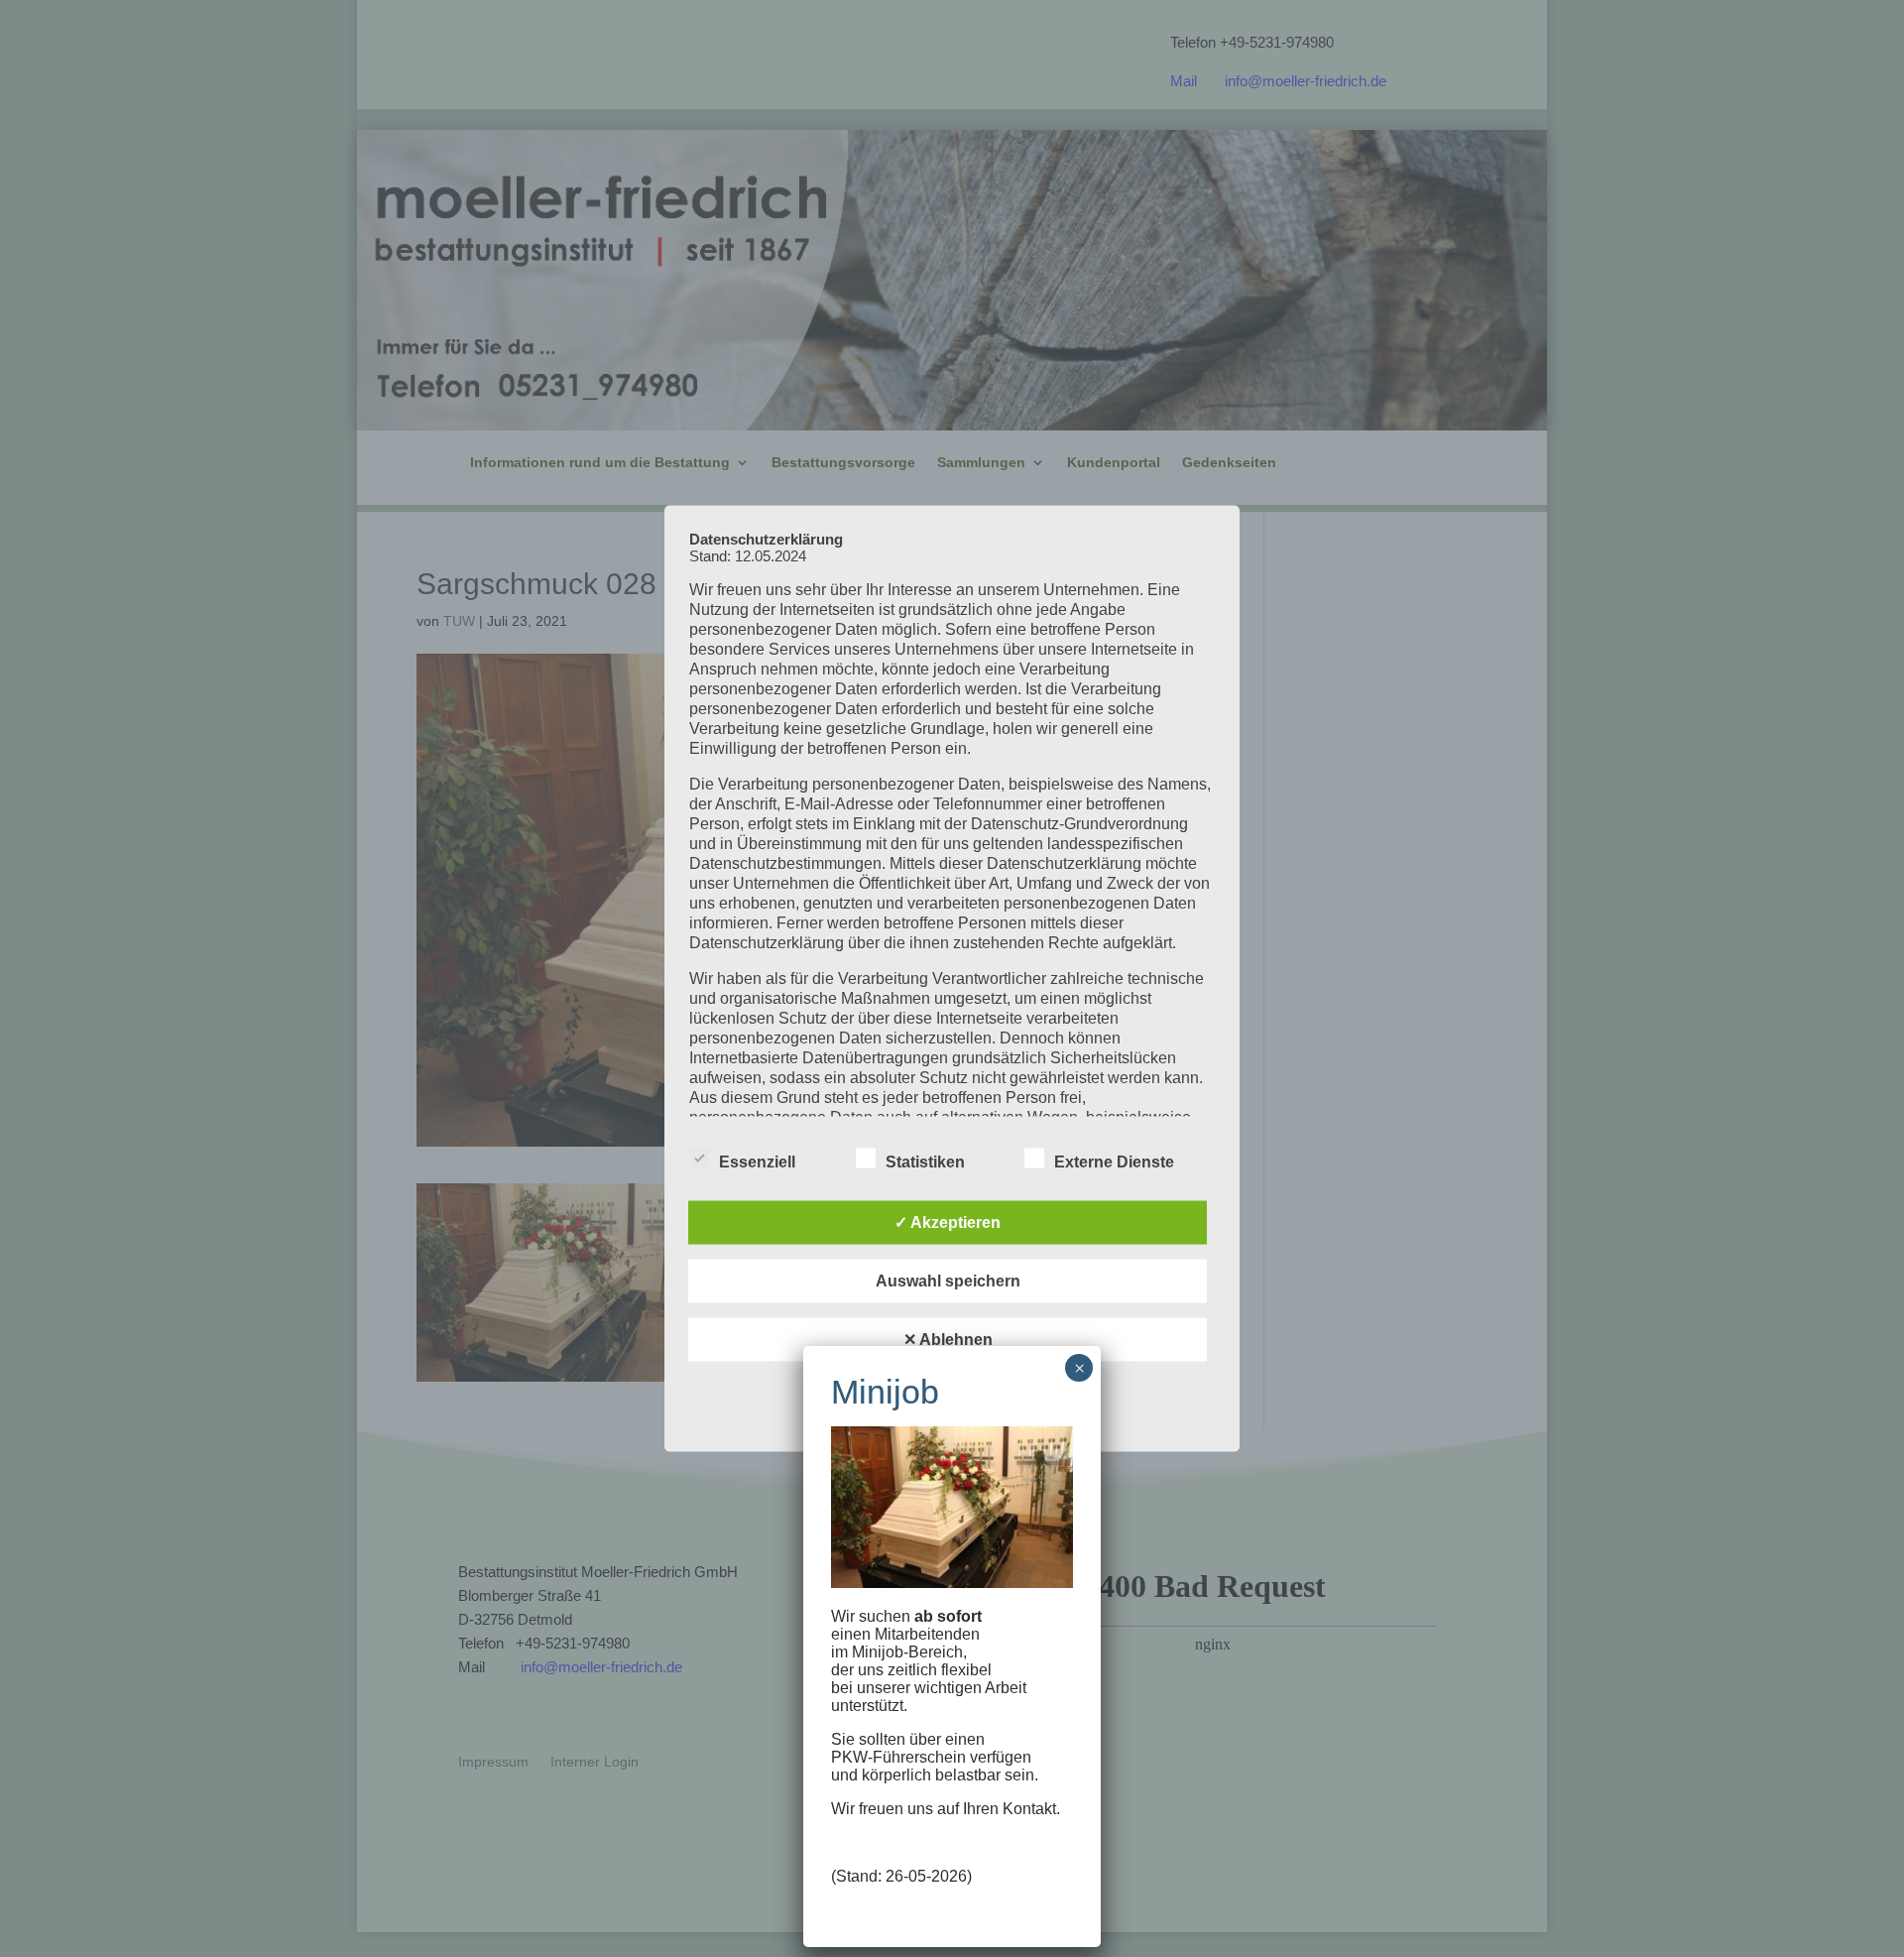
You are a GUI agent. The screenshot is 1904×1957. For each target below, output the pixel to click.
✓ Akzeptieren (948, 1223)
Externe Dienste (1114, 1162)
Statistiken (925, 1162)
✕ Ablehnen (948, 1340)
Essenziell (757, 1162)
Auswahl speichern (948, 1281)
